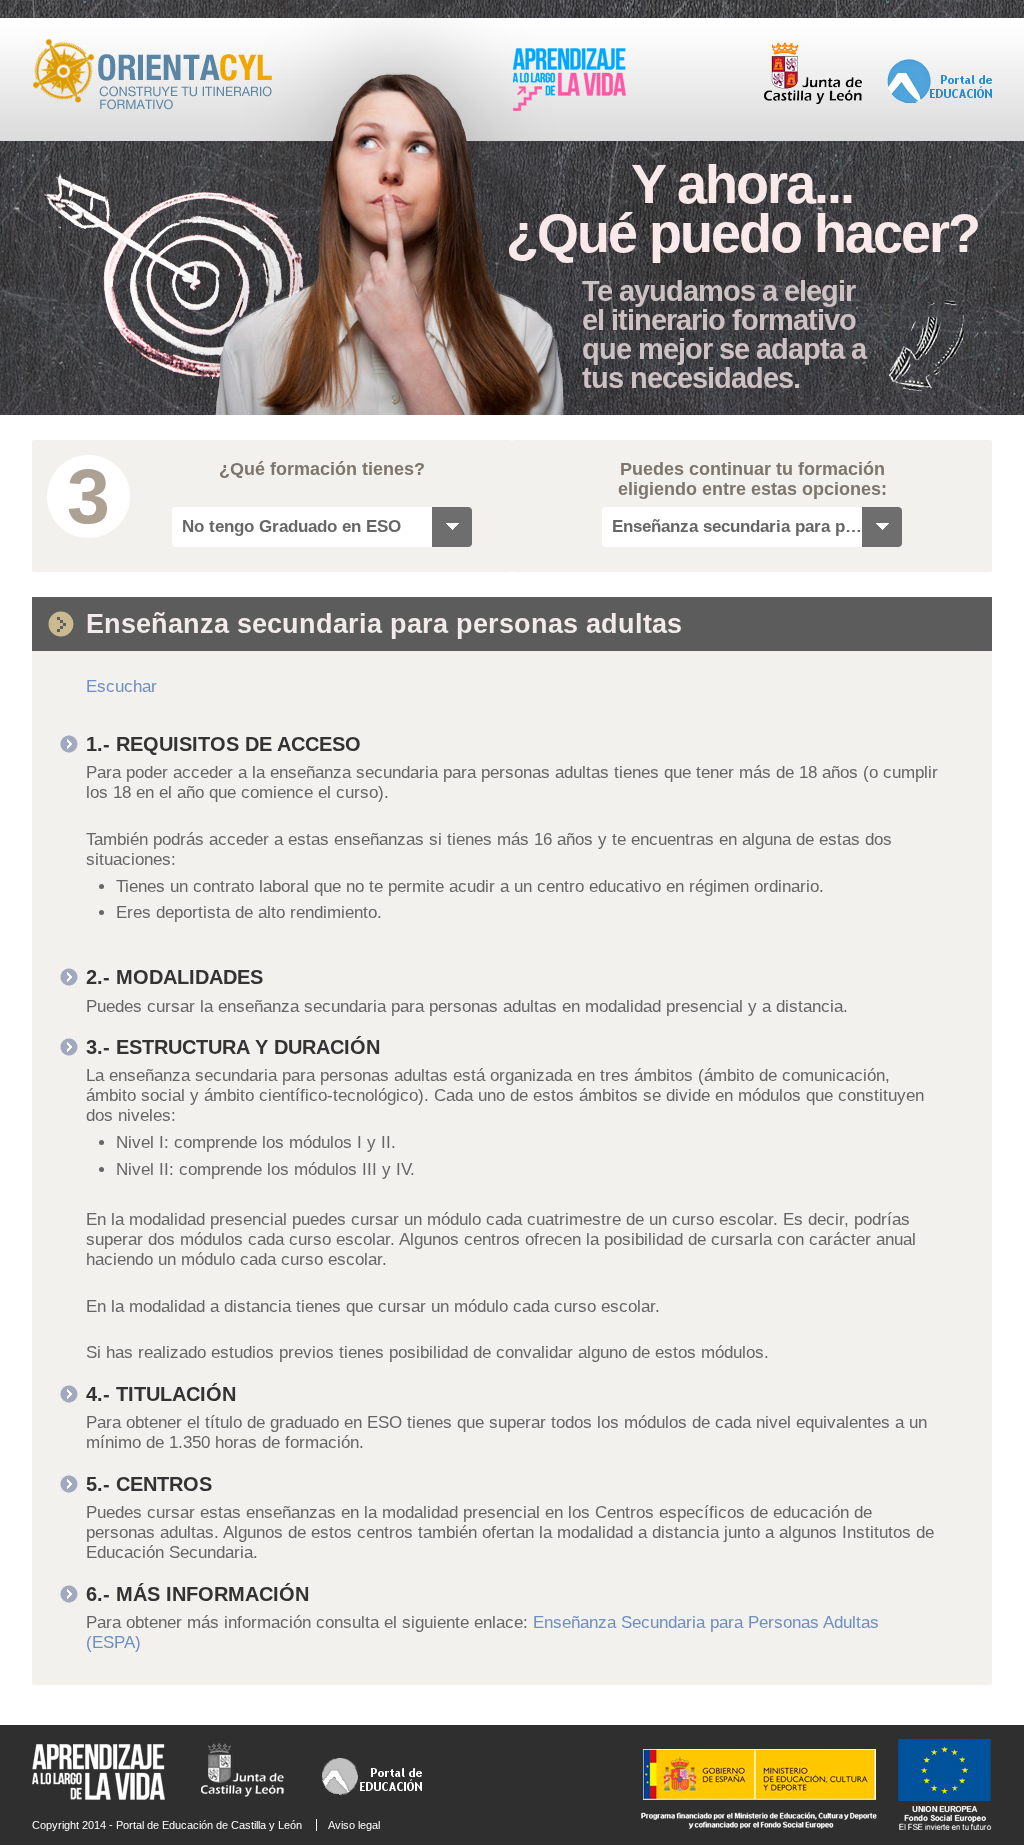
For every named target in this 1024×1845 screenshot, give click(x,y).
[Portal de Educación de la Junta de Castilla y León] (939, 100)
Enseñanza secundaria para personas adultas (737, 526)
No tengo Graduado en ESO (291, 526)
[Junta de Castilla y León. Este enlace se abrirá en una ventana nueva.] (813, 100)
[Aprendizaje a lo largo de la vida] (569, 107)
